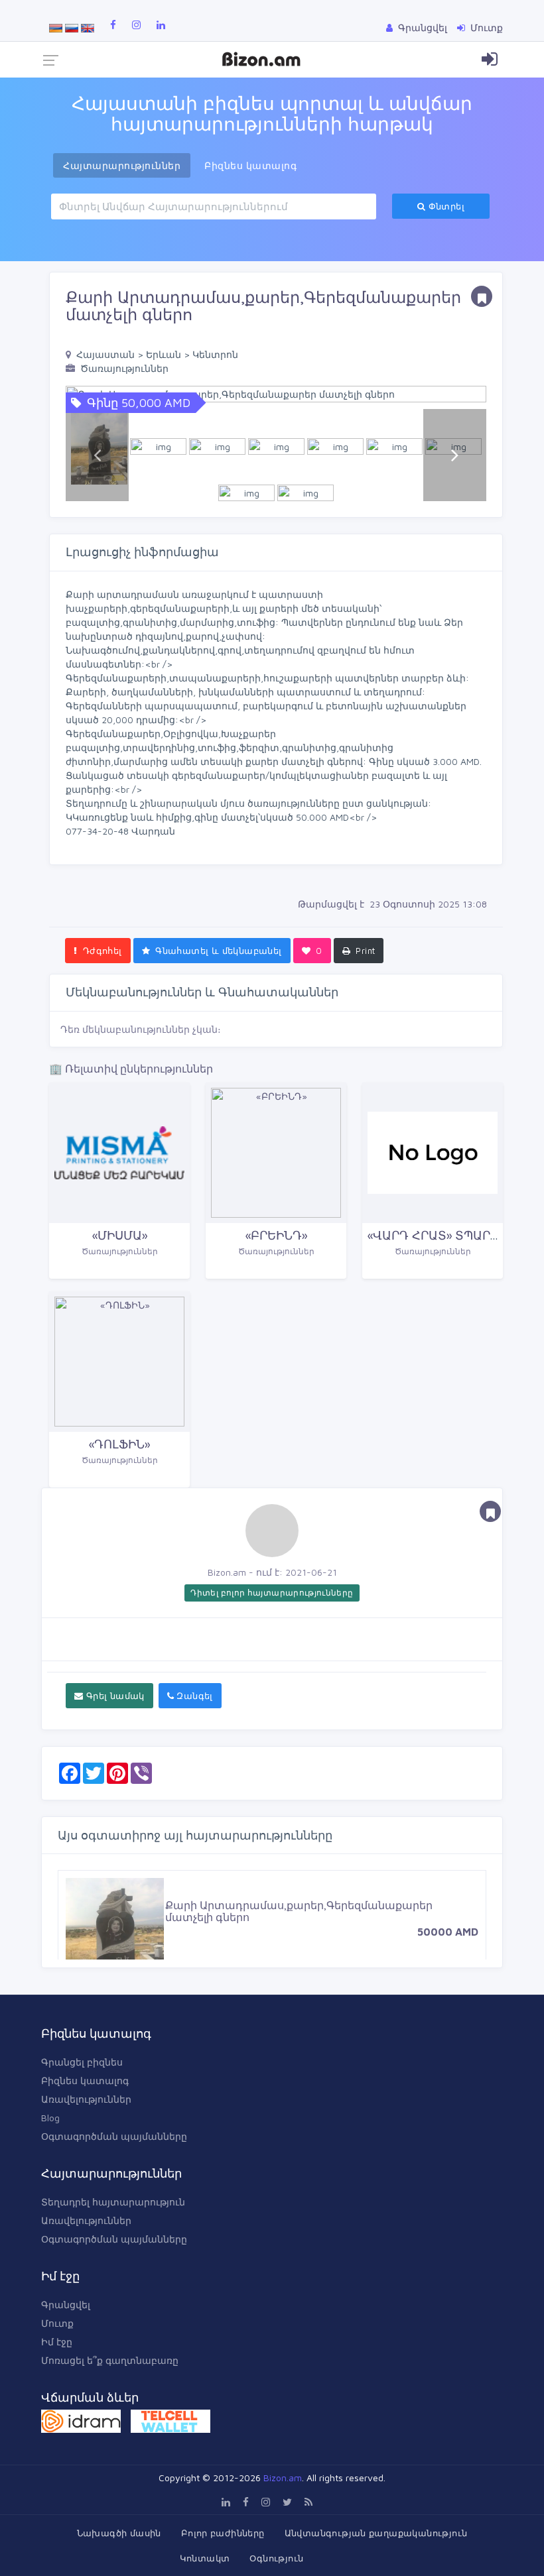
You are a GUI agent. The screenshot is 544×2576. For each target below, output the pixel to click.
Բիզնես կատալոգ (85, 2080)
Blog (50, 2118)
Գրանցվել (66, 2305)
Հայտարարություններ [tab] (122, 165)
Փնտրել (445, 206)
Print (364, 951)
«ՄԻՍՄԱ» (120, 1235)
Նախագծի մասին (119, 2533)
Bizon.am (283, 2478)
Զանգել (193, 1696)
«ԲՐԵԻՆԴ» (276, 1235)
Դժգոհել (101, 951)
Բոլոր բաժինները (223, 2533)
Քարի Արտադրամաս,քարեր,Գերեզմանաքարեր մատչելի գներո (299, 1911)
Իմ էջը (57, 2342)
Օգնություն (276, 2558)
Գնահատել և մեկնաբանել (217, 951)
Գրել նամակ (113, 1696)
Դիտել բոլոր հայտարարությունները (272, 1593)
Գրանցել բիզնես (82, 2062)
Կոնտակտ (205, 2558)
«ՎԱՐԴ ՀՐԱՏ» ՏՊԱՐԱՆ (438, 1235)
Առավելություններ (86, 2099)
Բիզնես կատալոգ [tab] (250, 165)
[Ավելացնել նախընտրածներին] (482, 296)
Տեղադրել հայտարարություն (113, 2202)
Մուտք (57, 2323)
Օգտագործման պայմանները (114, 2136)
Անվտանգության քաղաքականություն (376, 2533)
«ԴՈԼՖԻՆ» (119, 1444)
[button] (455, 394)
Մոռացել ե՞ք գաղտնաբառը (110, 2360)
